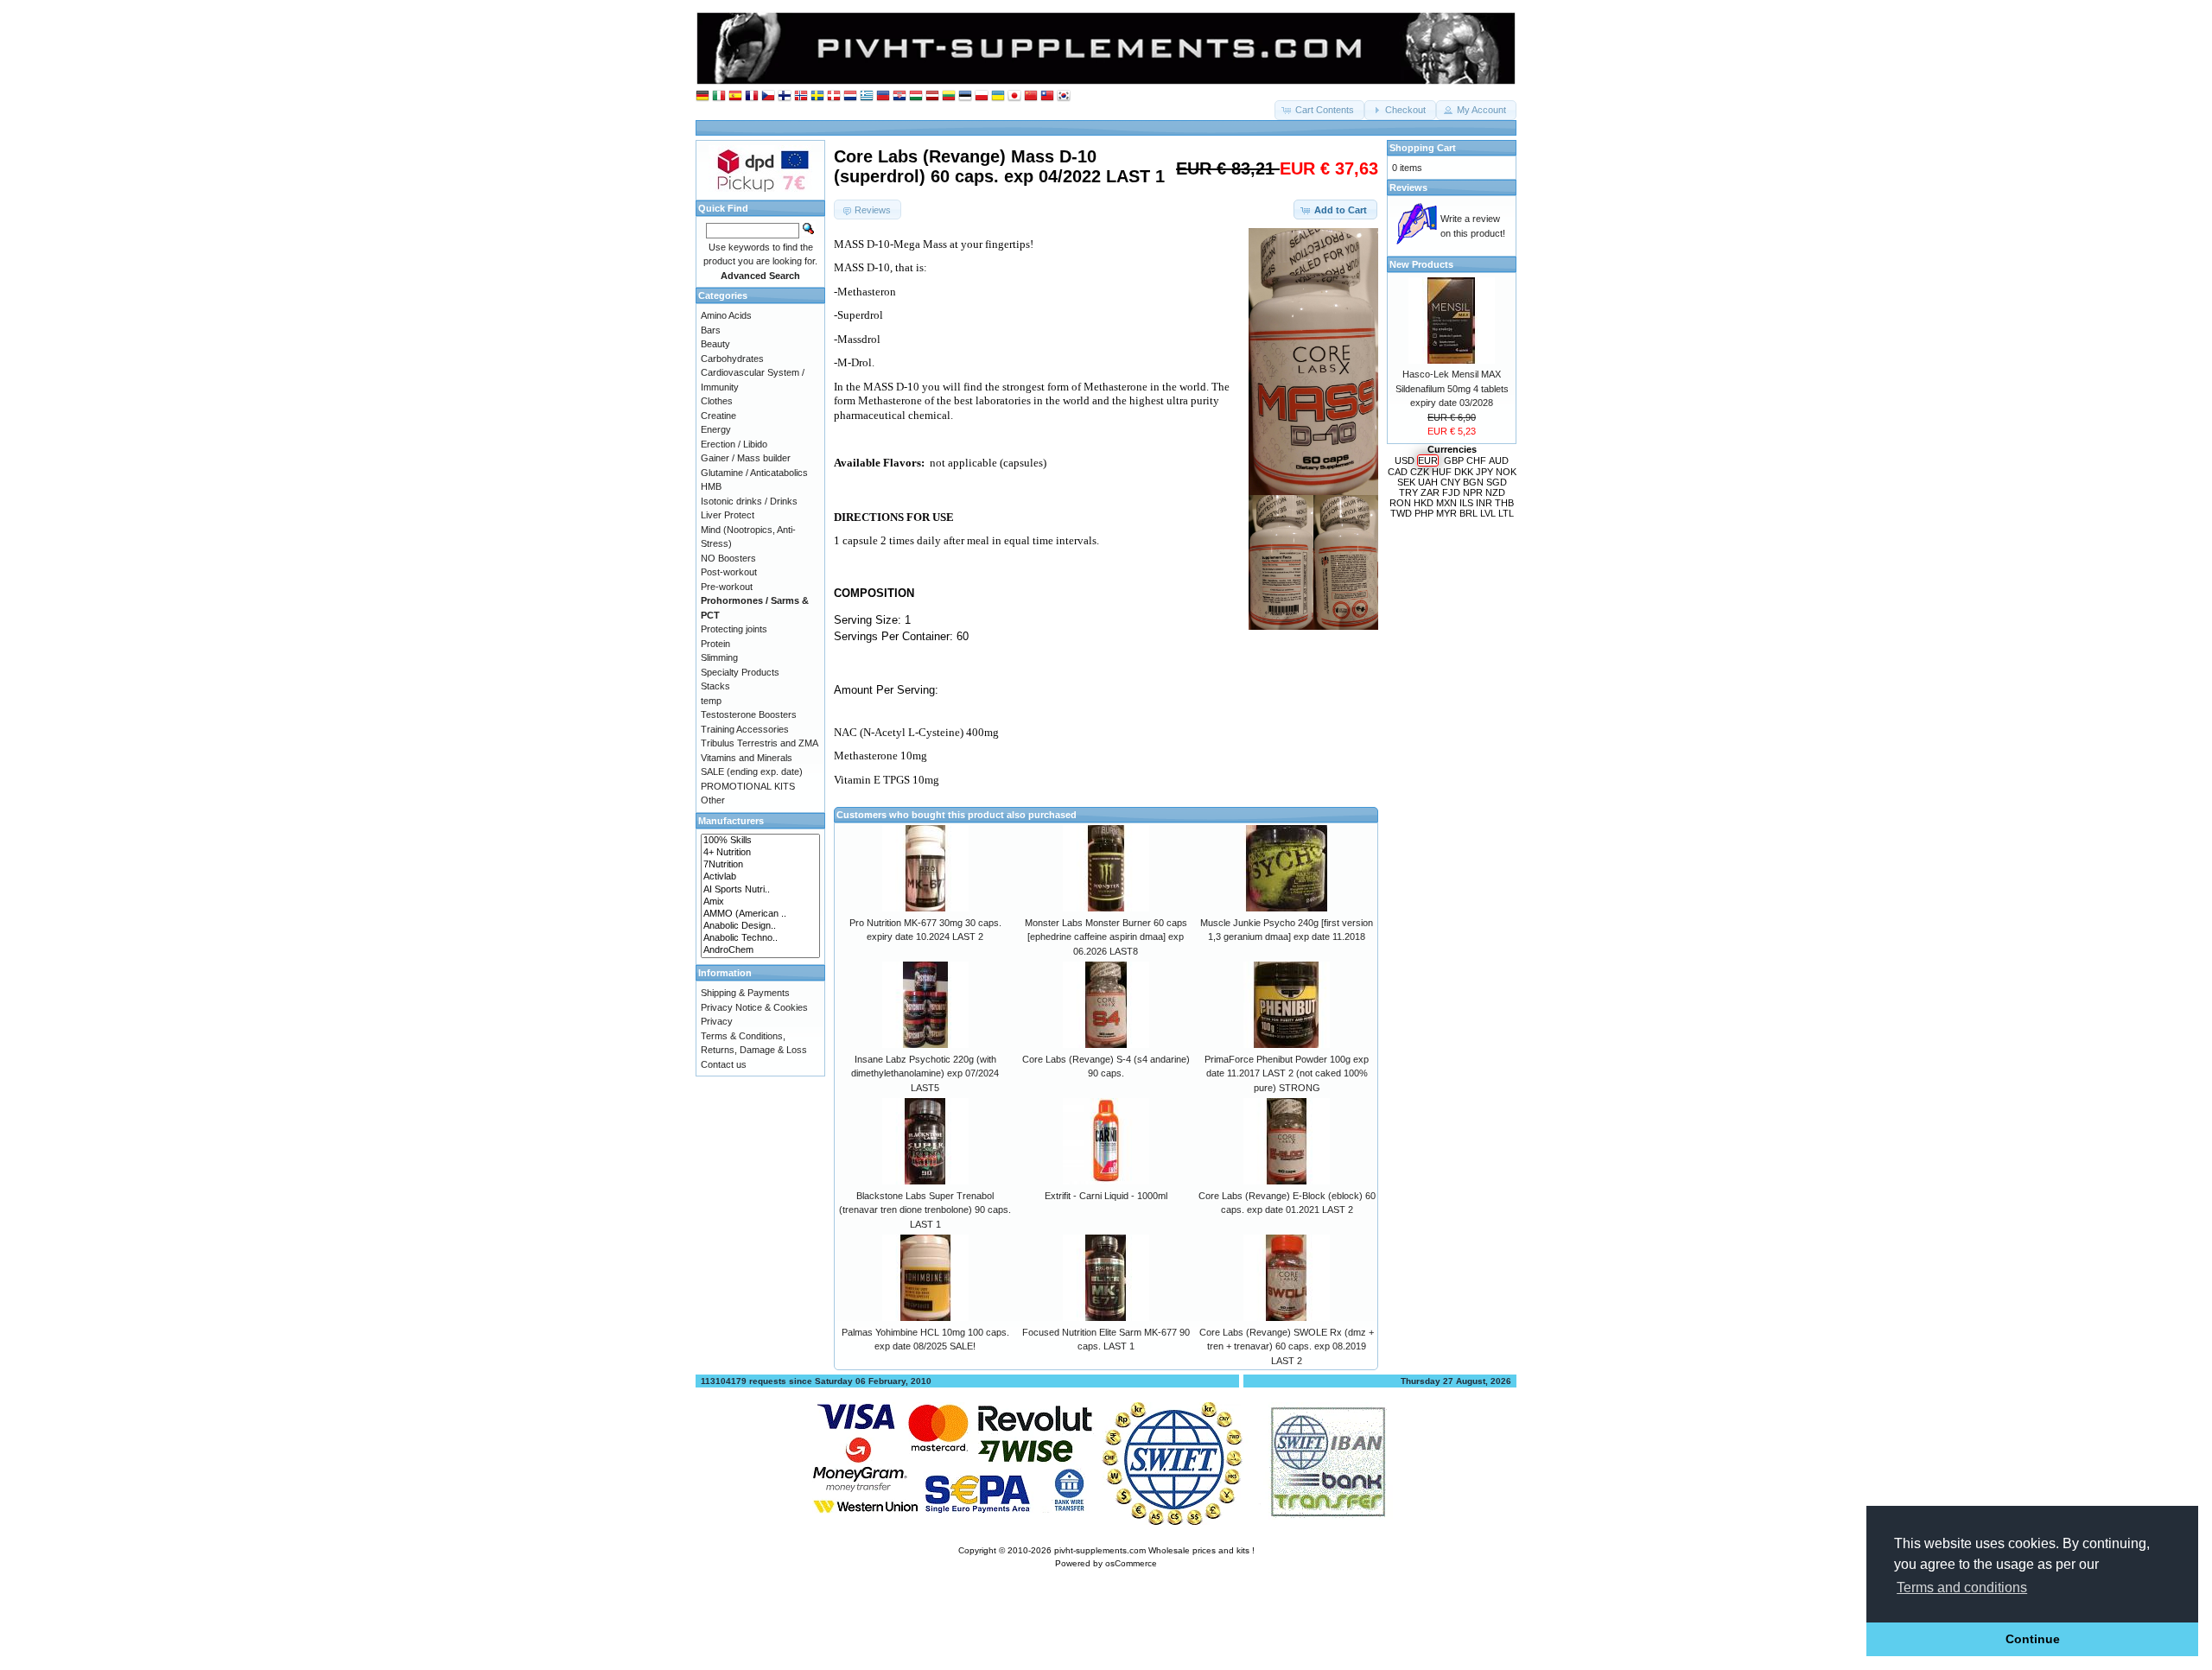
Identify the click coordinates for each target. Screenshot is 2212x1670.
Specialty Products (740, 672)
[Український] (998, 96)
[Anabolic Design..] (760, 926)
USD (1405, 460)
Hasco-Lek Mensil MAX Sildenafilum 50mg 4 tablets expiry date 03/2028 (1452, 388)
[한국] (1064, 96)
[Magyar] (916, 96)
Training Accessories (745, 729)
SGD (1497, 482)
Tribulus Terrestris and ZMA (760, 743)
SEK (1406, 482)
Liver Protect (728, 515)
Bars (711, 330)
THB (1504, 503)
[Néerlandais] (850, 96)
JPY (1484, 472)
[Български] (883, 96)
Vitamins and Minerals (747, 758)
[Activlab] (760, 877)
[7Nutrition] (760, 865)
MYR (1446, 513)
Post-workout (729, 572)
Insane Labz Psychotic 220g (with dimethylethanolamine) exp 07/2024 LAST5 (925, 1073)
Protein (715, 644)
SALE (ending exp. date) (752, 772)
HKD (1424, 503)
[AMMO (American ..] (760, 914)
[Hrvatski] (899, 96)
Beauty (715, 344)
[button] (1319, 110)
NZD (1495, 492)
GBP (1454, 460)
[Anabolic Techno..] (760, 938)
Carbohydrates (732, 359)
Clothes (717, 401)
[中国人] (1031, 96)
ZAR (1430, 492)
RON (1400, 503)
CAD (1398, 472)
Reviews (1408, 187)
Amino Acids (726, 315)
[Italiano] (719, 96)
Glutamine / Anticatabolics (754, 473)
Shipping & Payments (745, 993)
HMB (711, 486)
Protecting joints (734, 629)
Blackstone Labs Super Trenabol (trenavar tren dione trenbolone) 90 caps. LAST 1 (925, 1210)
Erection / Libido (734, 444)
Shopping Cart (1423, 148)
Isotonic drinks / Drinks (749, 501)
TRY (1408, 492)
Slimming (719, 657)
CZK (1420, 472)
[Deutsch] (702, 96)
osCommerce (1131, 1563)
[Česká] (768, 96)
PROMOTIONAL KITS (748, 786)
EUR (1428, 460)
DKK (1464, 472)
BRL (1468, 513)
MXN (1446, 503)
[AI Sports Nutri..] (760, 890)
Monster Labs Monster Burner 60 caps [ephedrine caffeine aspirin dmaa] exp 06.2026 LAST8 (1106, 937)
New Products (1421, 264)
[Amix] (760, 902)
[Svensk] (817, 96)
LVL (1488, 513)
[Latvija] (932, 96)
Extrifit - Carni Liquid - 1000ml (1106, 1196)
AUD (1499, 460)
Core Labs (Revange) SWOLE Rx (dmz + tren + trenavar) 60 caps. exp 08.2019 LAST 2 (1287, 1346)
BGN (1473, 482)
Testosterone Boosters (749, 714)
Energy (716, 429)
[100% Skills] (760, 841)
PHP (1424, 513)
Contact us (724, 1064)
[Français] (752, 96)
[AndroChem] (760, 950)
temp (711, 701)
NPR (1473, 492)
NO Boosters (728, 558)
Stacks (715, 686)
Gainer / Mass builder (746, 458)
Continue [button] (2033, 1639)
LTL (1506, 513)
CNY (1450, 482)
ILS (1466, 503)
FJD (1451, 492)
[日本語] (1014, 96)
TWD (1401, 513)
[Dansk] (834, 96)
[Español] (735, 96)
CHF (1476, 460)
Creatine (718, 416)
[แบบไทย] (1047, 96)
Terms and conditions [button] (1962, 1587)
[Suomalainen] (785, 96)
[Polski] (982, 96)
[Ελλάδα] (867, 96)
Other (713, 800)
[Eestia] (965, 96)
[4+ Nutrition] (760, 853)
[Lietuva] (949, 96)
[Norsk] (801, 96)
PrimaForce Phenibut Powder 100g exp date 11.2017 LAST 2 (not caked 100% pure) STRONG (1287, 1073)
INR (1484, 503)
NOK (1506, 472)
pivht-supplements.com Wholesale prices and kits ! (1154, 1550)
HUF (1442, 472)
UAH (1428, 482)
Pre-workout (727, 587)
